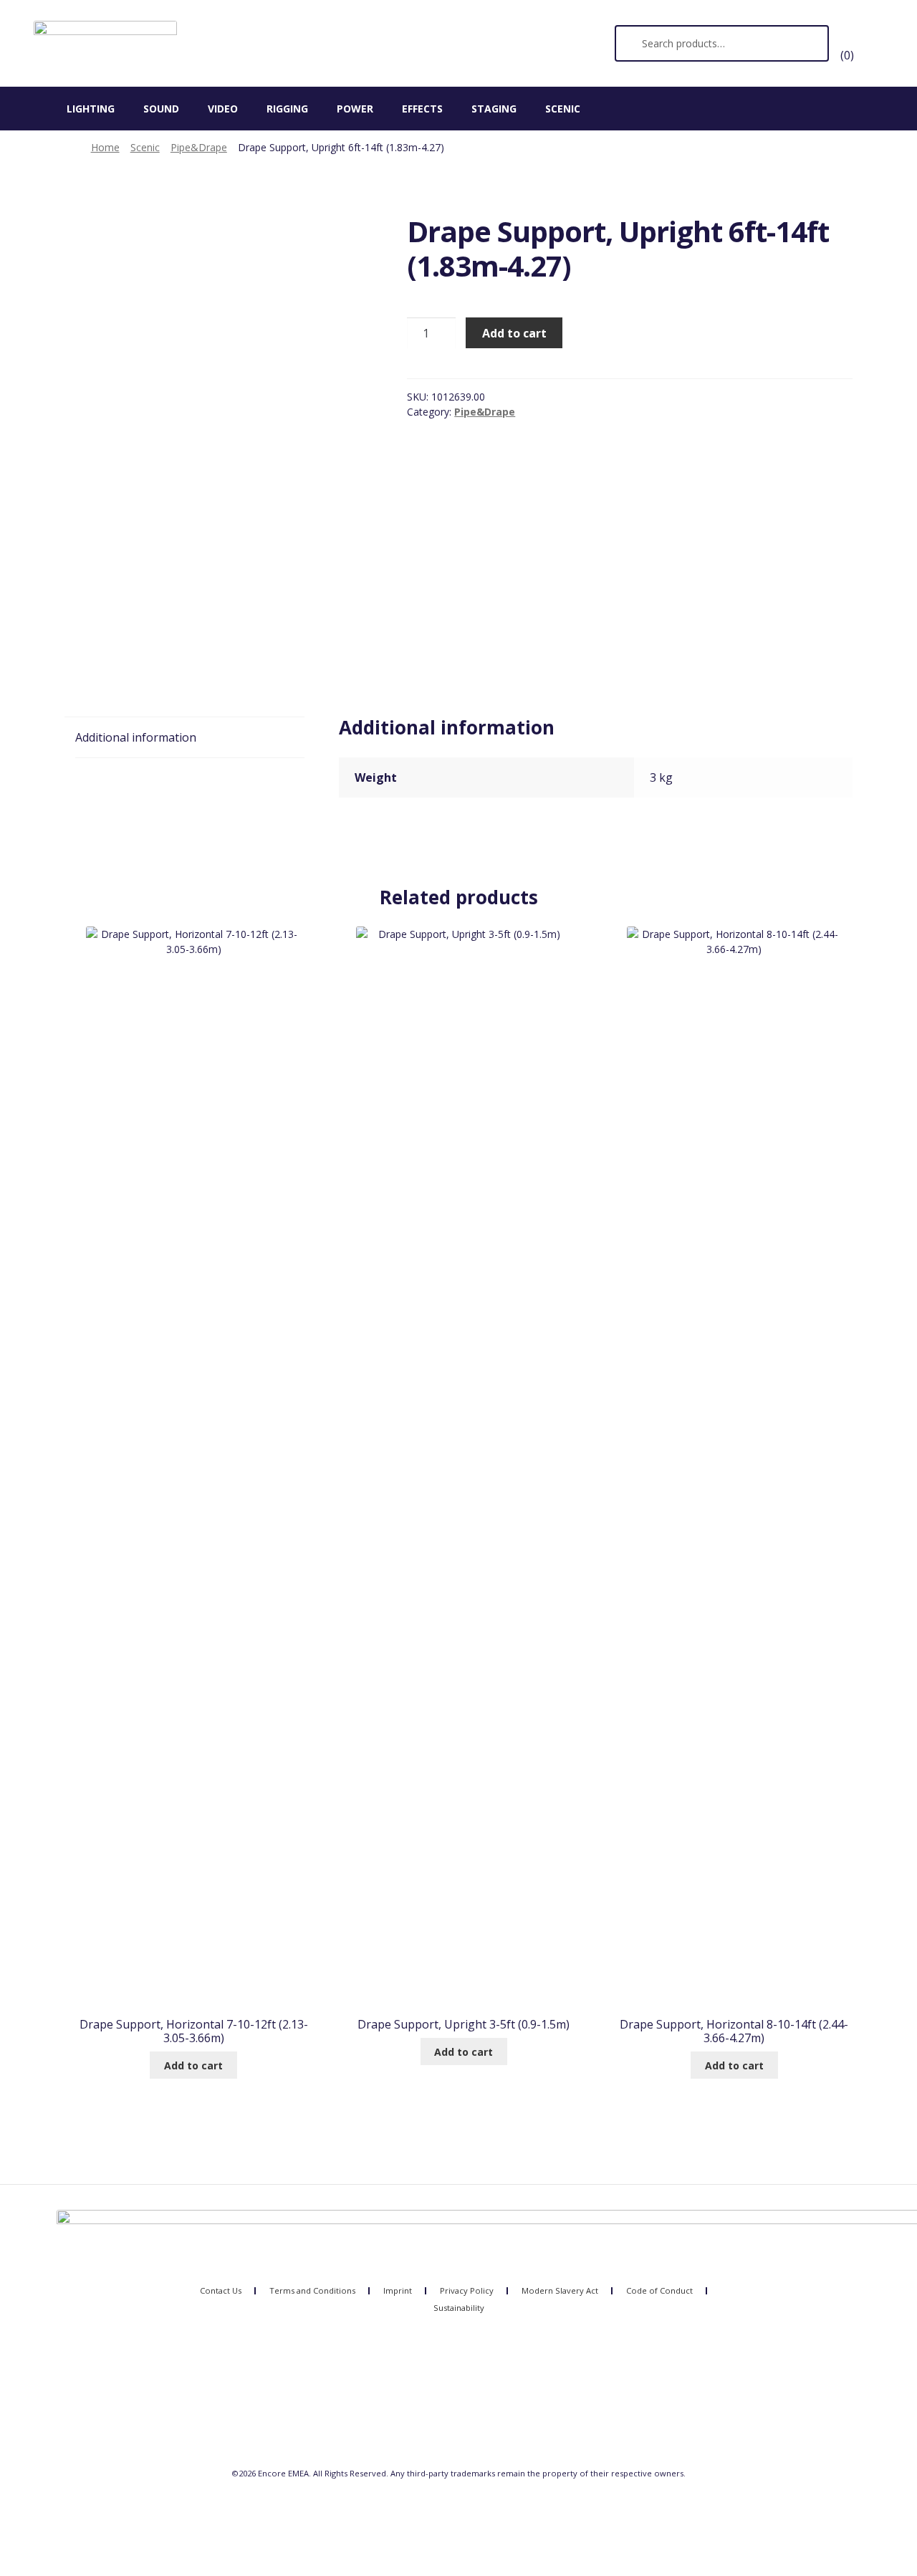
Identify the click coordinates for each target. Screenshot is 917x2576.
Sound (161, 109)
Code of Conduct (659, 2290)
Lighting (91, 109)
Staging (494, 109)
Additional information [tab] (136, 737)
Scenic (563, 109)
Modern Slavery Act (560, 2290)
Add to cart (514, 333)
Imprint (398, 2290)
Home (105, 147)
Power (355, 109)
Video (223, 109)
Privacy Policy (467, 2290)
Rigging (287, 109)
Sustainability (459, 2308)
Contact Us (221, 2290)
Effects (422, 109)
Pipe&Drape (199, 147)
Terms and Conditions (312, 2290)
